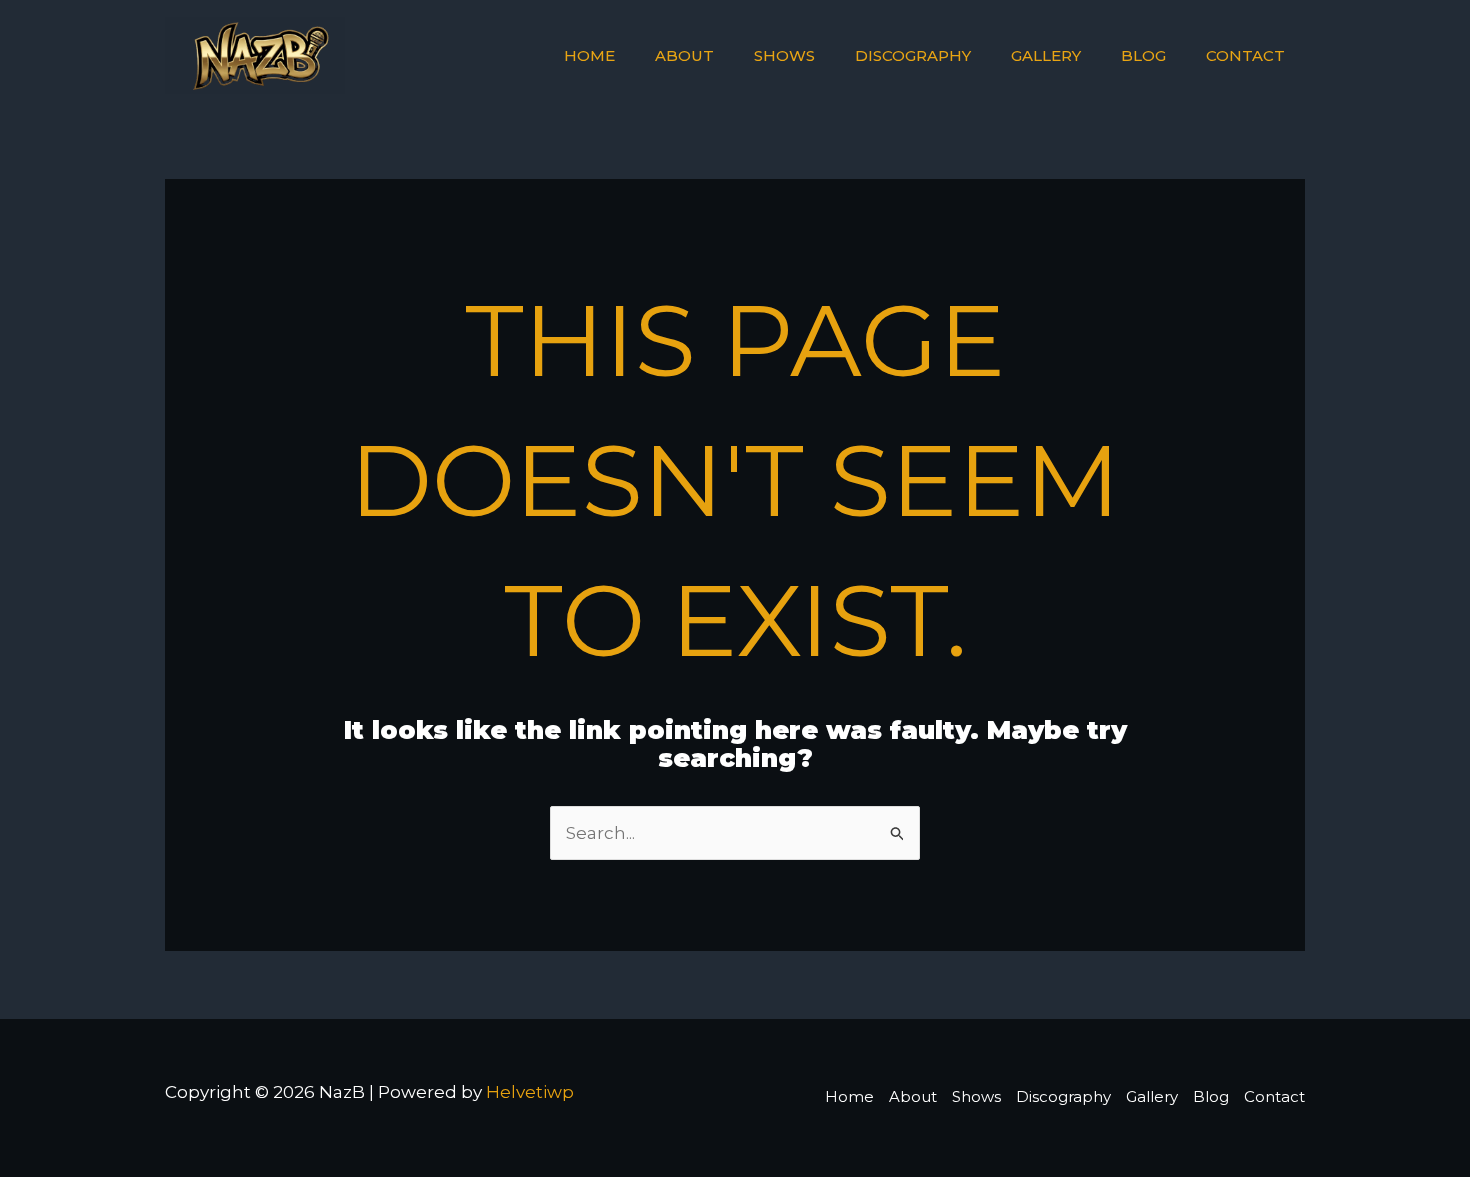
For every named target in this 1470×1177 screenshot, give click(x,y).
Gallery (1046, 55)
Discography (913, 55)
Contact (1245, 55)
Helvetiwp (530, 1092)
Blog (1143, 55)
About (684, 55)
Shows (784, 55)
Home (589, 55)
